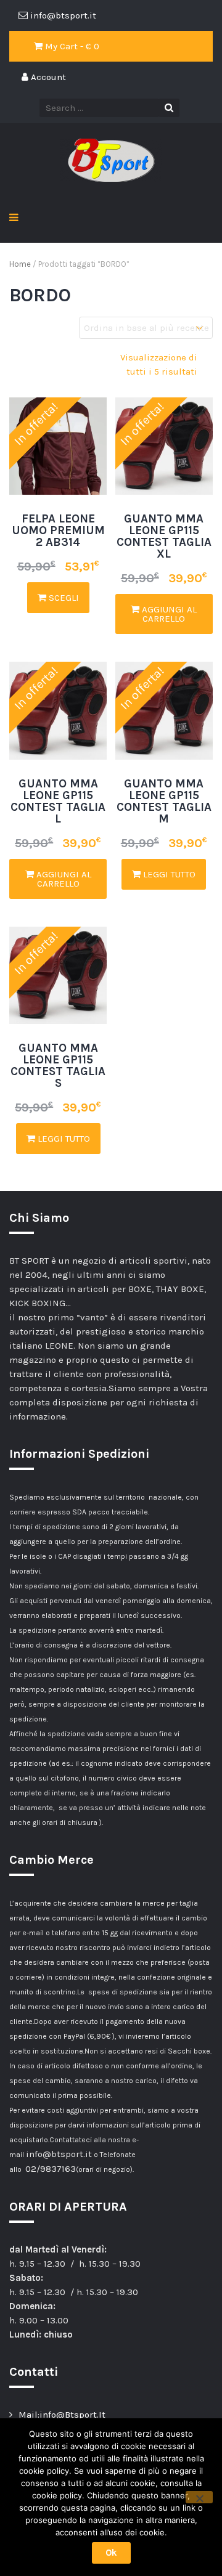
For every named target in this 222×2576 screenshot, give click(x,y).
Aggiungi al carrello (168, 614)
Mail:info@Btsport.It (62, 2415)
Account (47, 77)
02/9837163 (51, 2169)
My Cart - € (71, 46)
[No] (199, 2497)
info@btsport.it (59, 2154)
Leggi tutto (168, 874)
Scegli (63, 598)
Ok (111, 2553)
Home (20, 264)
